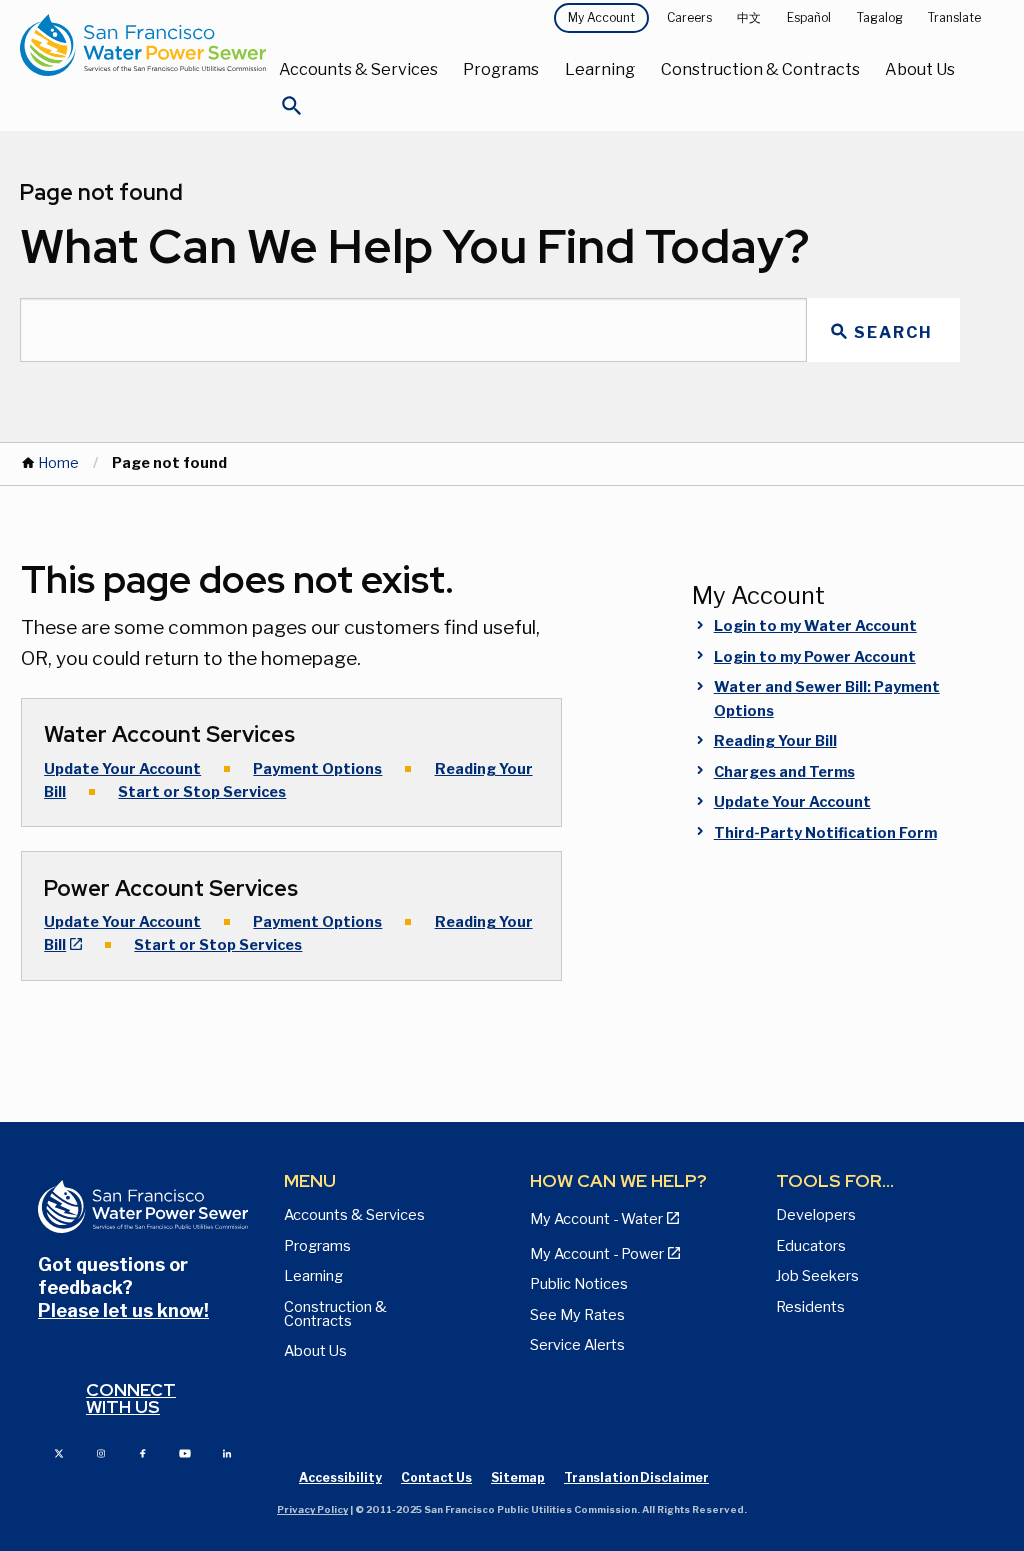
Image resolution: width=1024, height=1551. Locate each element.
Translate (954, 17)
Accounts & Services (358, 69)
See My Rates (577, 1315)
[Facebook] (143, 1452)
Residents (810, 1307)
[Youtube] (185, 1452)
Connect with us (131, 1398)
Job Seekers (817, 1276)
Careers (689, 17)
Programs (501, 69)
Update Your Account (122, 769)
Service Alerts (577, 1345)
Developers (816, 1215)
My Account (601, 17)
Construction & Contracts (760, 69)
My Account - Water (596, 1219)
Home (58, 463)
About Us (920, 69)
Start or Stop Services (202, 792)
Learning (600, 69)
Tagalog (880, 17)
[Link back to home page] (143, 45)
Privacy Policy (312, 1509)
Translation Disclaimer (636, 1477)
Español (809, 17)
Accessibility (340, 1477)
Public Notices (579, 1284)
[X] (59, 1452)
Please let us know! (123, 1310)
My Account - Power (597, 1254)
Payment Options (317, 769)
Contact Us (436, 1477)
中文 (749, 17)
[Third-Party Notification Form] (819, 858)
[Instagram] (101, 1452)
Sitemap (518, 1477)
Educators (811, 1246)
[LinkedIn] (227, 1452)
